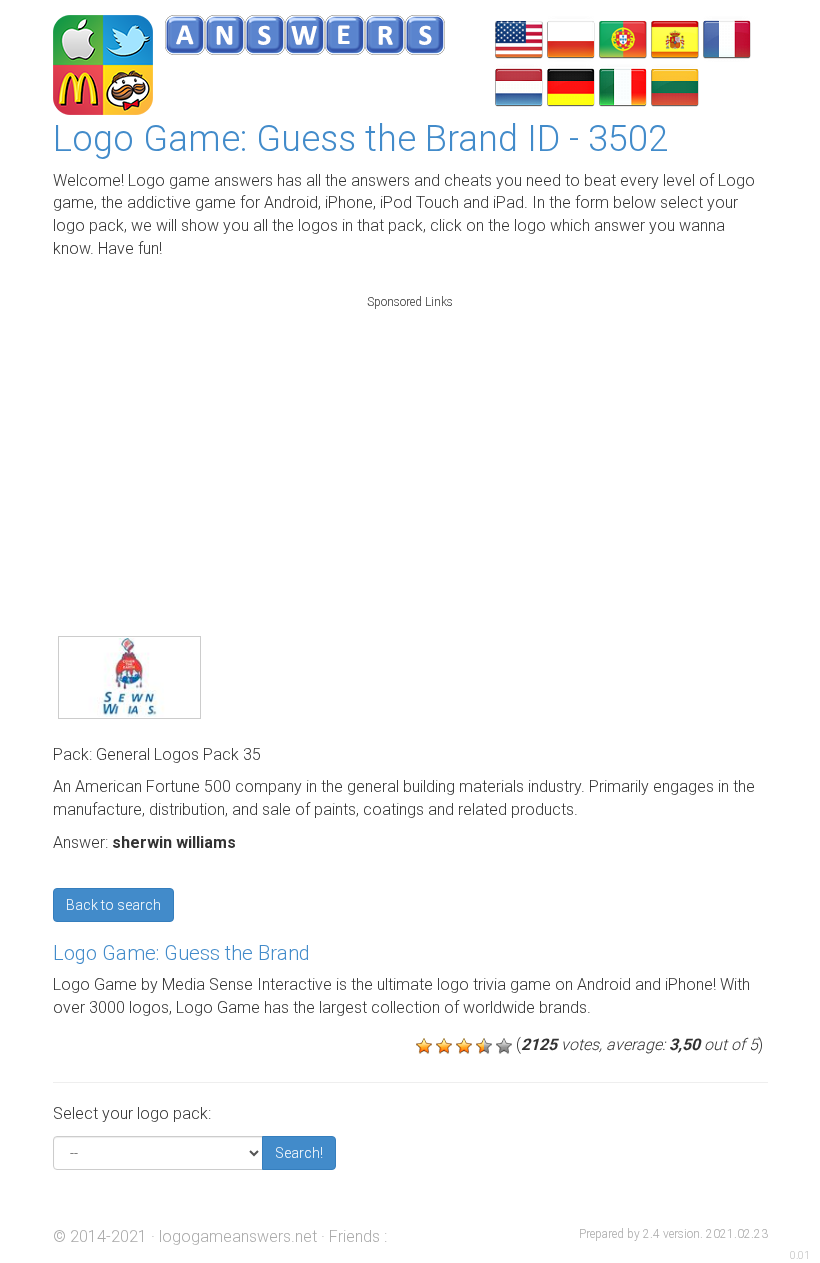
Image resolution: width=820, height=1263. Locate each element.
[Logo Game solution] (727, 37)
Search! (299, 1153)
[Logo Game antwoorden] (519, 85)
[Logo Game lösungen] (571, 85)
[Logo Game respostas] (623, 37)
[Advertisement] (410, 444)
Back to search (113, 905)
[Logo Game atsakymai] (675, 85)
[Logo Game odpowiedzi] (571, 37)
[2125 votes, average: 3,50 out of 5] (424, 1046)
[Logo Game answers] (519, 37)
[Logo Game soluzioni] (623, 85)
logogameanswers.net (238, 1236)
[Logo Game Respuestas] (675, 37)
